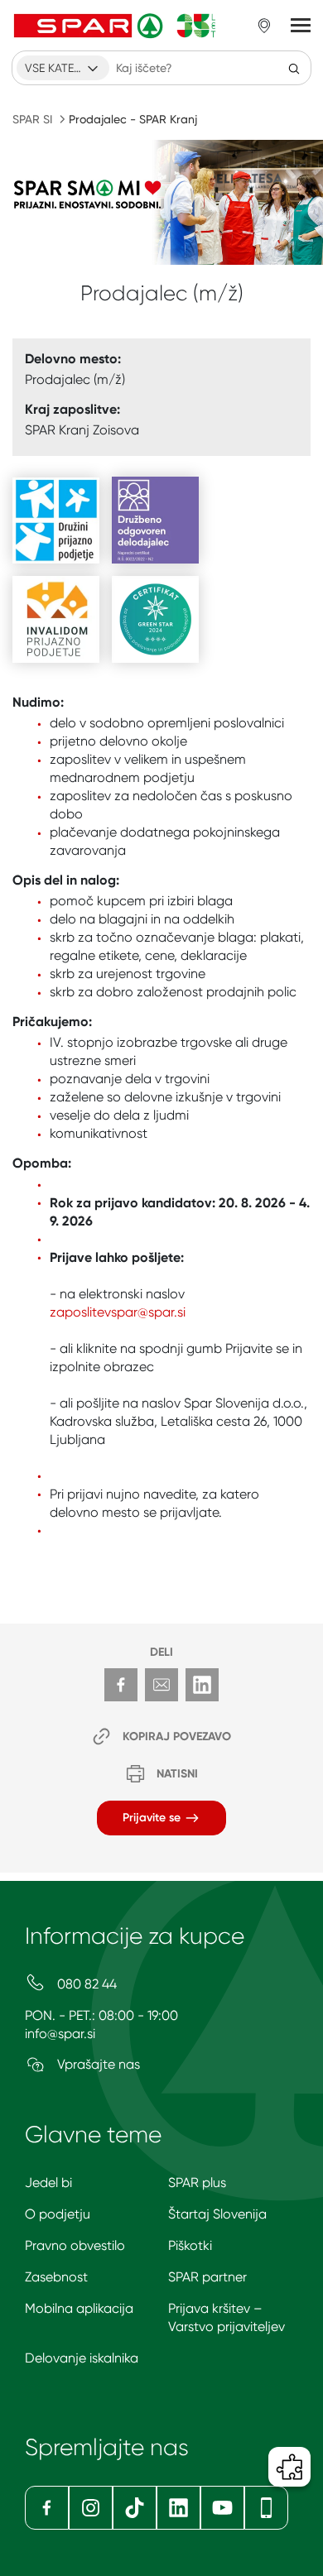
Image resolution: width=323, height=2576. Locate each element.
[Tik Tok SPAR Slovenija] (135, 2508)
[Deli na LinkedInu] (202, 1685)
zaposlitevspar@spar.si (118, 1312)
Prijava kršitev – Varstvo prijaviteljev (227, 2317)
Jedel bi (48, 2183)
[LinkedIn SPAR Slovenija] (178, 2508)
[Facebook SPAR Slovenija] (47, 2508)
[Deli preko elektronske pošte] (161, 1685)
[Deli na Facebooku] (121, 1685)
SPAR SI (32, 119)
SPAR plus (197, 2183)
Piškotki (190, 2245)
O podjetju (58, 2214)
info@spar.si (60, 2034)
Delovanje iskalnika (82, 2358)
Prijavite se (153, 1818)
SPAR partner (207, 2277)
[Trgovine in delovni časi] (264, 26)
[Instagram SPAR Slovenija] (91, 2508)
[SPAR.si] (115, 26)
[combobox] (63, 68)
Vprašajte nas (97, 2064)
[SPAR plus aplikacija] (266, 2508)
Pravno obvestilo (75, 2245)
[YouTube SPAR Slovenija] (222, 2508)
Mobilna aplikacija (79, 2308)
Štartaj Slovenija (217, 2214)
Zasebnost (56, 2277)
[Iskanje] (294, 68)
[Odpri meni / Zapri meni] (301, 26)
